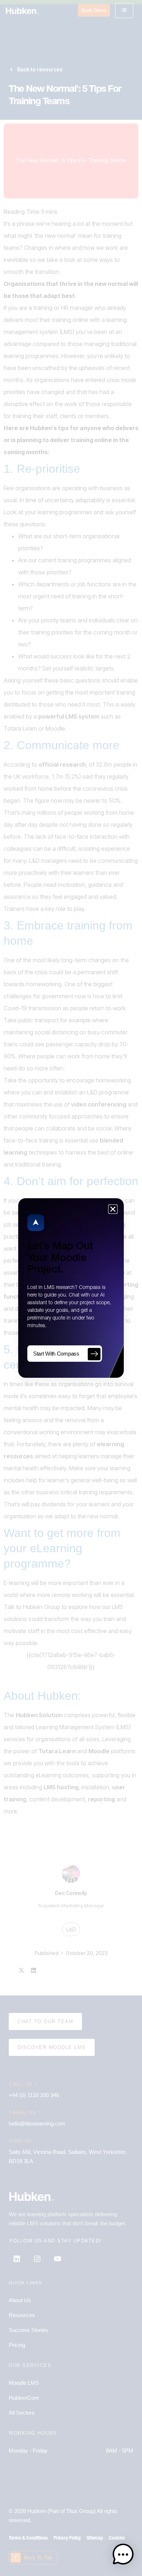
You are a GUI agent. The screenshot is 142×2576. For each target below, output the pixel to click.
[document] (71, 1288)
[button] (123, 2556)
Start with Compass (56, 1354)
